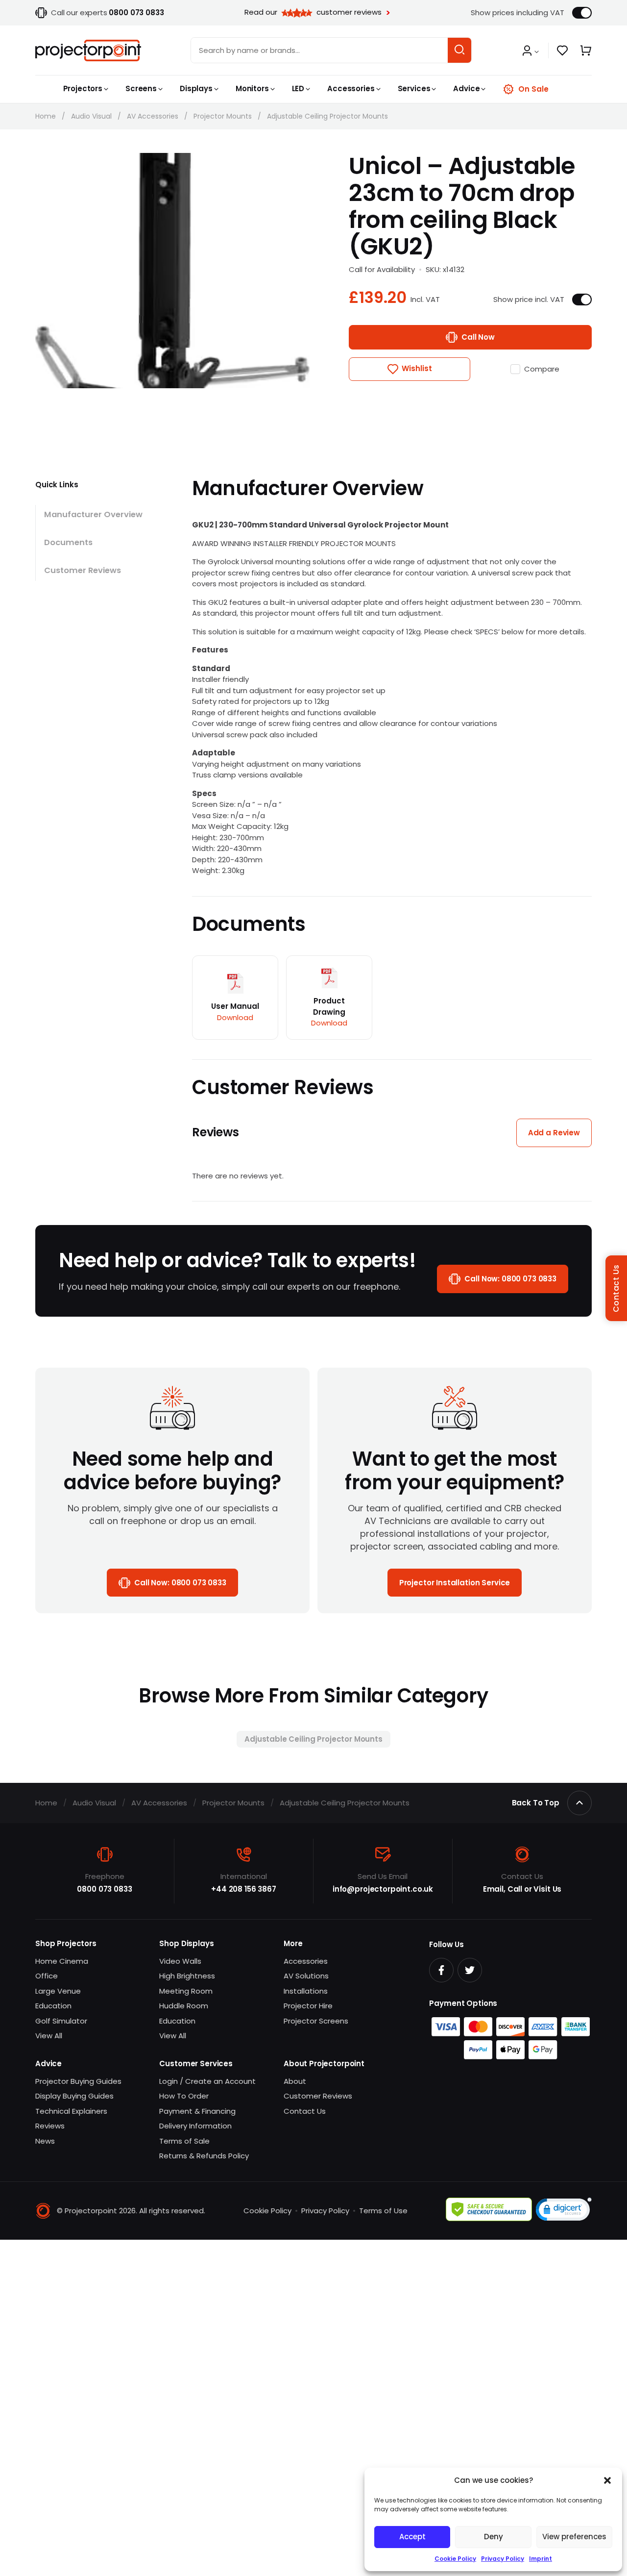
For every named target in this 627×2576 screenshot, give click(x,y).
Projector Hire (308, 2006)
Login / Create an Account (207, 2081)
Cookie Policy (455, 2559)
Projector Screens (316, 2021)
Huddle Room (184, 2006)
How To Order (184, 2096)
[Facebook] (441, 1970)
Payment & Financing (197, 2111)
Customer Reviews (83, 570)
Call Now (478, 337)
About (295, 2081)
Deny (494, 2537)
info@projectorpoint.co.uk (383, 1889)
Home (46, 116)
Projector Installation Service (455, 1583)
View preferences (574, 2537)
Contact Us (305, 2111)
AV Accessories (153, 116)
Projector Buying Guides (78, 2081)
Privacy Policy (503, 2559)
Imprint (541, 2559)
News (45, 2141)
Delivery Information (195, 2126)
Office (47, 1976)
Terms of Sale (184, 2141)
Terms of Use (383, 2211)
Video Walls (180, 1961)
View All (49, 2036)
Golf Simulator (61, 2021)
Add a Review (554, 1133)
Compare (542, 369)
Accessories (306, 1961)
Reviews (50, 2126)
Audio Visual (91, 116)
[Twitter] (470, 1970)
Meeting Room (186, 1991)
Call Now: (510, 1279)
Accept (412, 2537)
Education (53, 2006)
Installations (306, 1991)
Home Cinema (62, 1961)
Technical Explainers (71, 2111)
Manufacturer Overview (93, 514)
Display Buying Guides (74, 2096)
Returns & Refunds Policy (204, 2156)
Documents (68, 542)
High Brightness (187, 1976)
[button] (607, 2480)
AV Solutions (306, 1976)
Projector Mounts (223, 116)
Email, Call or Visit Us (522, 1889)
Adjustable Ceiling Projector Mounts (327, 116)
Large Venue (58, 1991)
